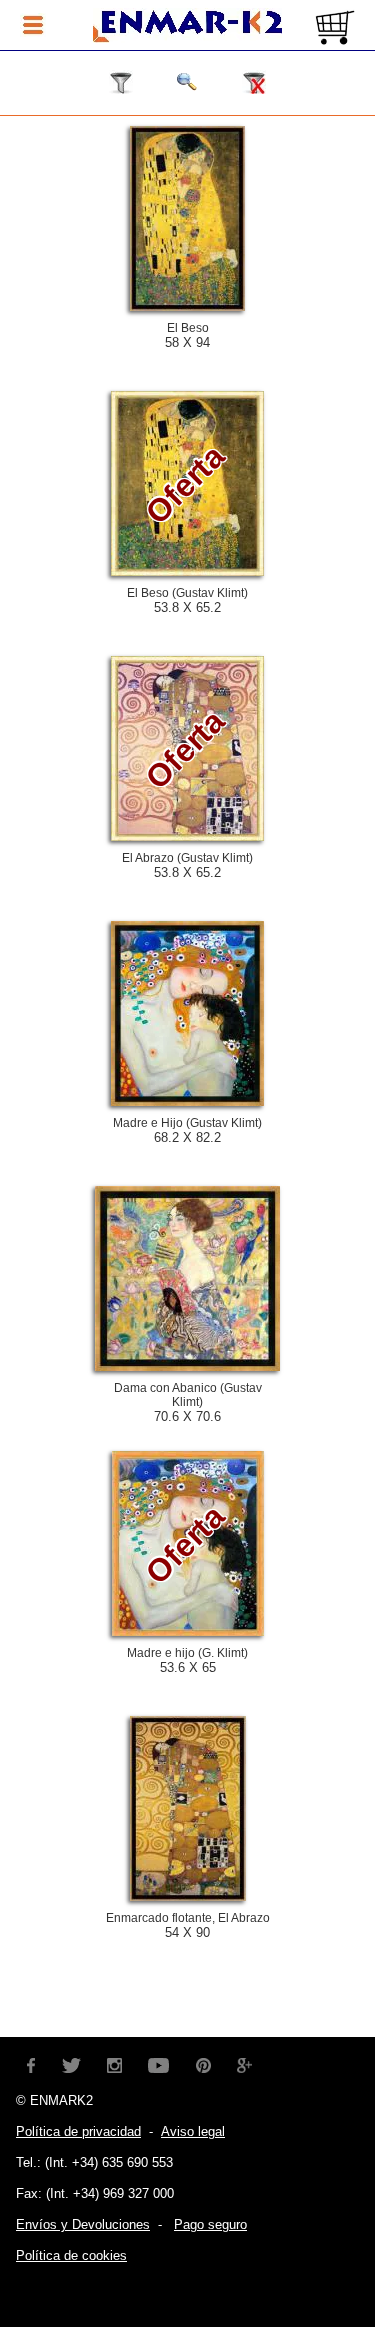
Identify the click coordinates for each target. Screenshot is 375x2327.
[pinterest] (203, 2063)
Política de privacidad (78, 2131)
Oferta (185, 484)
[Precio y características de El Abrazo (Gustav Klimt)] (187, 836)
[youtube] (159, 2063)
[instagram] (115, 2063)
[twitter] (71, 2063)
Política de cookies (71, 2255)
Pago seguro (210, 2224)
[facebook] (31, 2063)
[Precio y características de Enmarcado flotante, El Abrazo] (188, 1896)
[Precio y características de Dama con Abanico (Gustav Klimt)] (187, 1366)
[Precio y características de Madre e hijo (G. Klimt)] (188, 1631)
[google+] (245, 2063)
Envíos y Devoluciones (83, 2224)
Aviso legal (193, 2131)
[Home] (187, 27)
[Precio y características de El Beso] (187, 306)
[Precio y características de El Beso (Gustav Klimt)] (187, 571)
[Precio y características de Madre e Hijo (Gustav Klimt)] (187, 1101)
